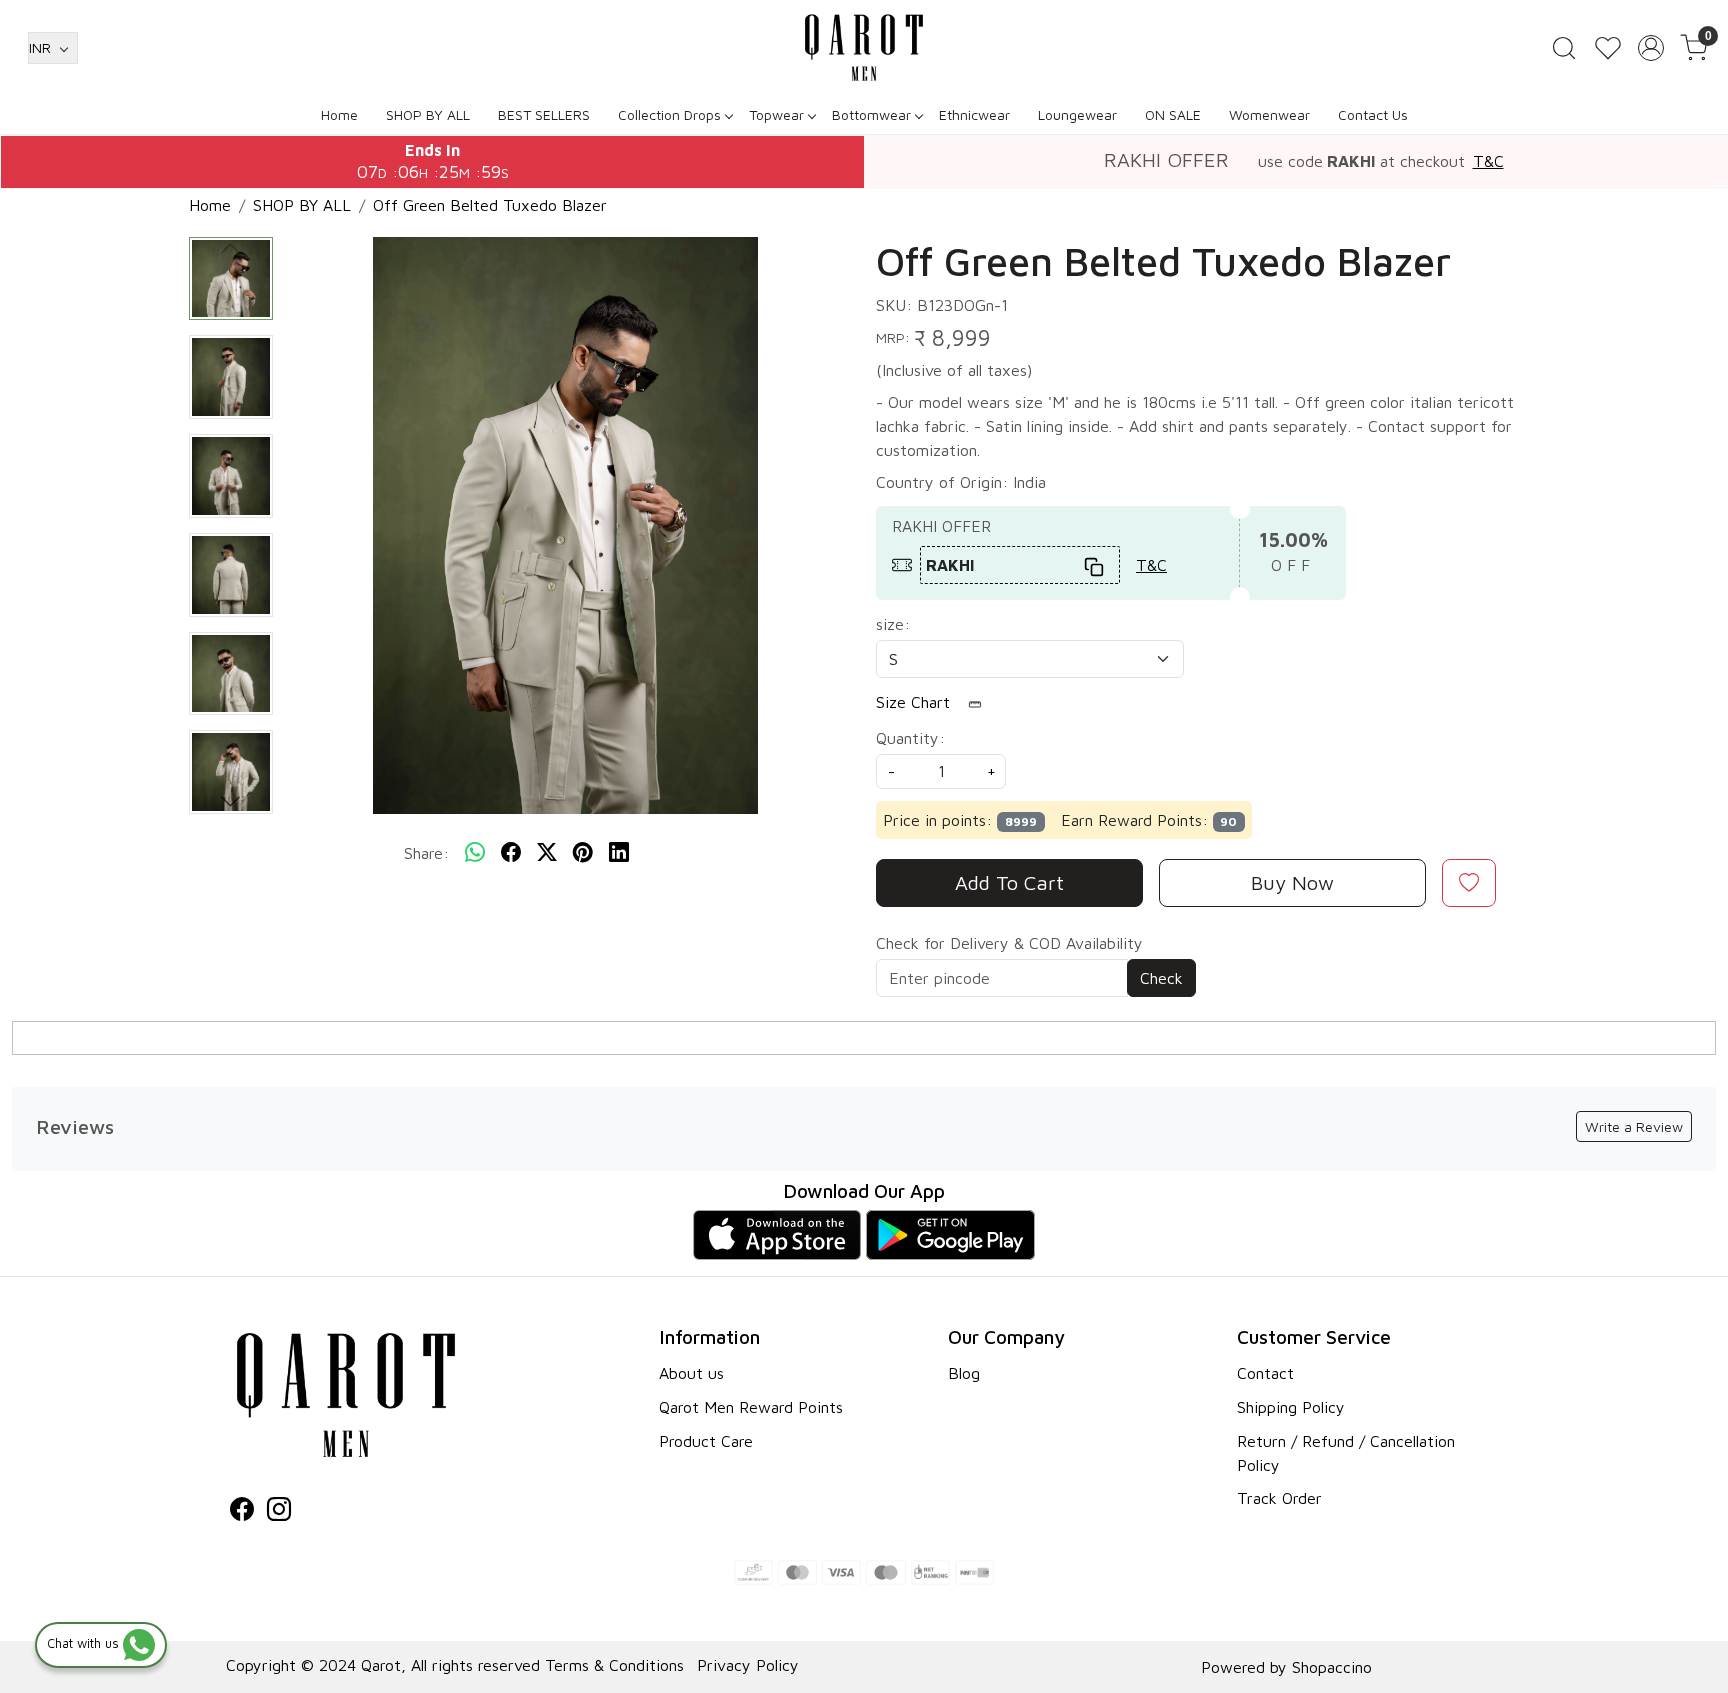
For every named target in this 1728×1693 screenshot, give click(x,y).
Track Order (1279, 1498)
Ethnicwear (974, 114)
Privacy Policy (748, 1665)
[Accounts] (1651, 48)
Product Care (706, 1441)
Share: (426, 853)
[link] (1564, 48)
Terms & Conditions (614, 1665)
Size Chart (915, 702)
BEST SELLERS (544, 114)
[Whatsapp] (475, 853)
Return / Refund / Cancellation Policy (1346, 1453)
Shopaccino (1332, 1667)
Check (1161, 978)
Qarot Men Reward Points (751, 1407)
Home (339, 114)
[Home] (864, 47)
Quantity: (910, 738)
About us (691, 1373)
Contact (1265, 1373)
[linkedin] (619, 853)
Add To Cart (1009, 882)
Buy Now (1292, 882)
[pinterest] (583, 853)
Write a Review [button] (1634, 1126)
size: (893, 624)
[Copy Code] (1095, 565)
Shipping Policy (1291, 1407)
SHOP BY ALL (428, 114)
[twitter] (547, 853)
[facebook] (511, 853)
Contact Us (1373, 114)
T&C (1488, 161)
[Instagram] (279, 1512)
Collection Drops (669, 114)
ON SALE (1173, 114)
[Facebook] (242, 1512)
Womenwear (1269, 114)
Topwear (776, 114)
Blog (964, 1373)
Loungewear (1077, 114)
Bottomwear (871, 114)
